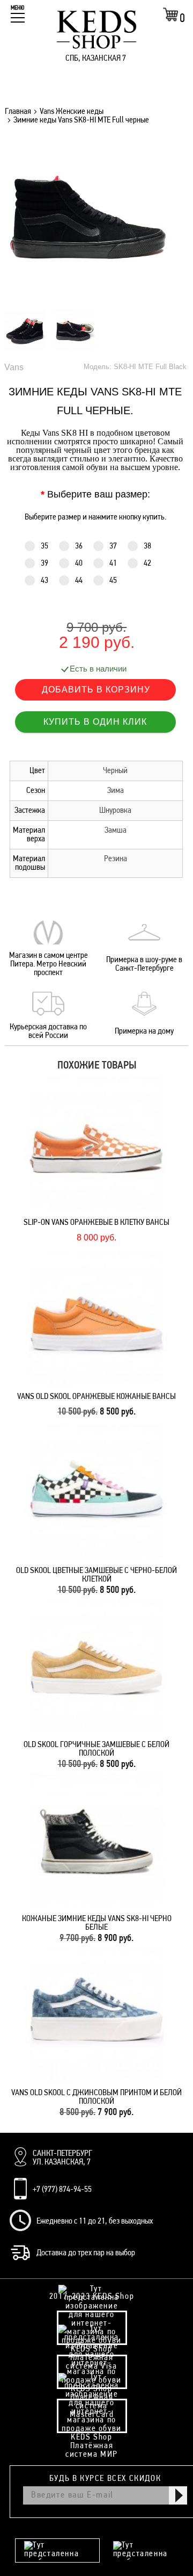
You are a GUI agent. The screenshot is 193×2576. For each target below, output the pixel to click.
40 (79, 564)
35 (44, 546)
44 (79, 581)
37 (113, 546)
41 (113, 564)
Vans (14, 367)
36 (79, 546)
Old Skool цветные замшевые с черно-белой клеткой (96, 1575)
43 (44, 581)
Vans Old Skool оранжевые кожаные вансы (96, 1397)
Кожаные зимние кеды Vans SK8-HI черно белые (97, 1923)
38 (147, 546)
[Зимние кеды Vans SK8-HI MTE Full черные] (88, 298)
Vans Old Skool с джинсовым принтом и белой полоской (96, 2097)
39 (44, 564)
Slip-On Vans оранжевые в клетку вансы (96, 1223)
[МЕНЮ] (18, 18)
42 (147, 564)
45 (113, 581)
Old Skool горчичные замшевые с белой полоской (96, 1749)
